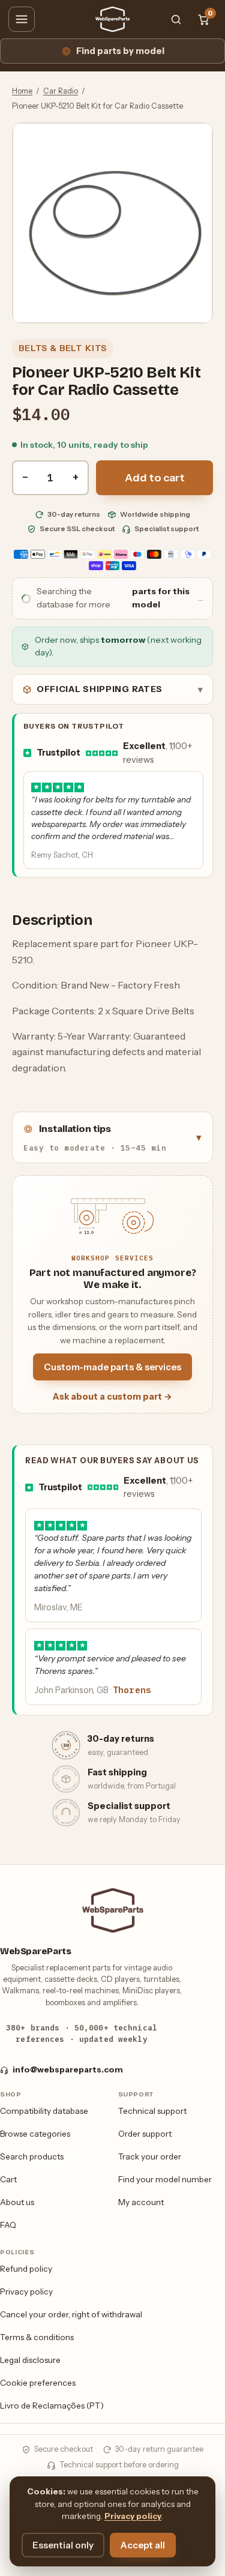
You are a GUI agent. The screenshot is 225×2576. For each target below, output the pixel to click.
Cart (8, 2179)
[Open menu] (22, 19)
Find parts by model (120, 51)
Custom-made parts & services (112, 1367)
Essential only (63, 2545)
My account (141, 2202)
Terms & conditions (37, 2337)
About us (17, 2202)
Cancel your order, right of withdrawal (71, 2314)
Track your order (150, 2156)
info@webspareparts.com (68, 2069)
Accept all (143, 2545)
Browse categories (35, 2134)
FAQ (8, 2225)
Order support (145, 2134)
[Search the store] (176, 19)
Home (22, 91)
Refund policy (26, 2269)
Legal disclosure (30, 2360)
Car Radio (61, 91)
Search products (32, 2156)
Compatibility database (44, 2111)
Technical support (152, 2111)
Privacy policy (26, 2292)
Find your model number (165, 2179)
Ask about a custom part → (112, 1397)
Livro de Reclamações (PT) (52, 2406)
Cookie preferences (38, 2383)
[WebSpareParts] (113, 19)
